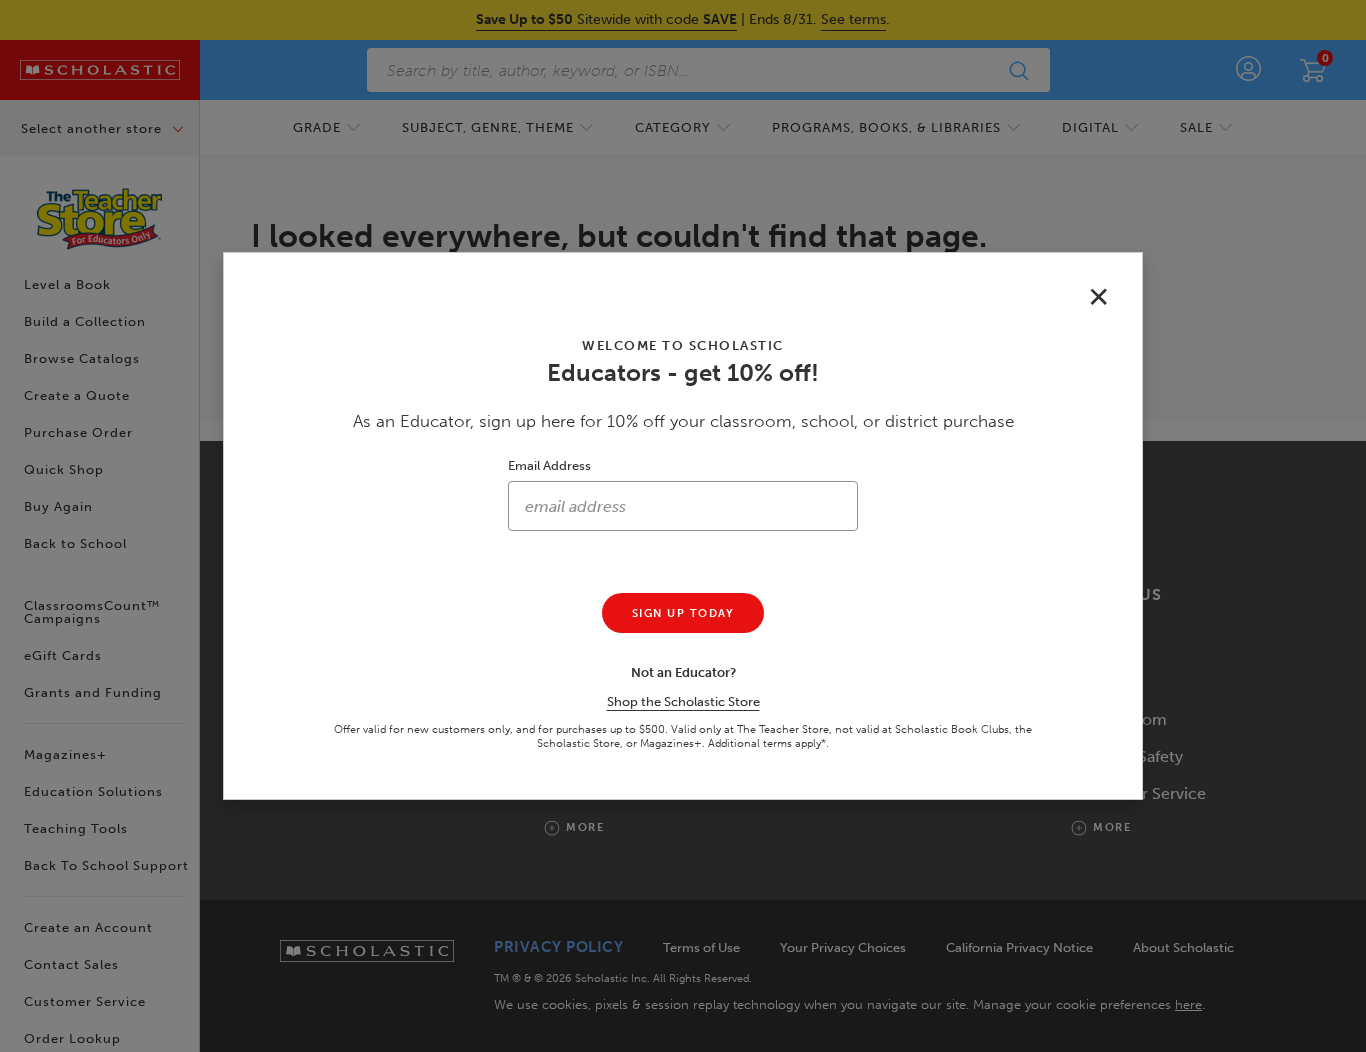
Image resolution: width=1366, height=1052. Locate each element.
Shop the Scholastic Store (683, 701)
